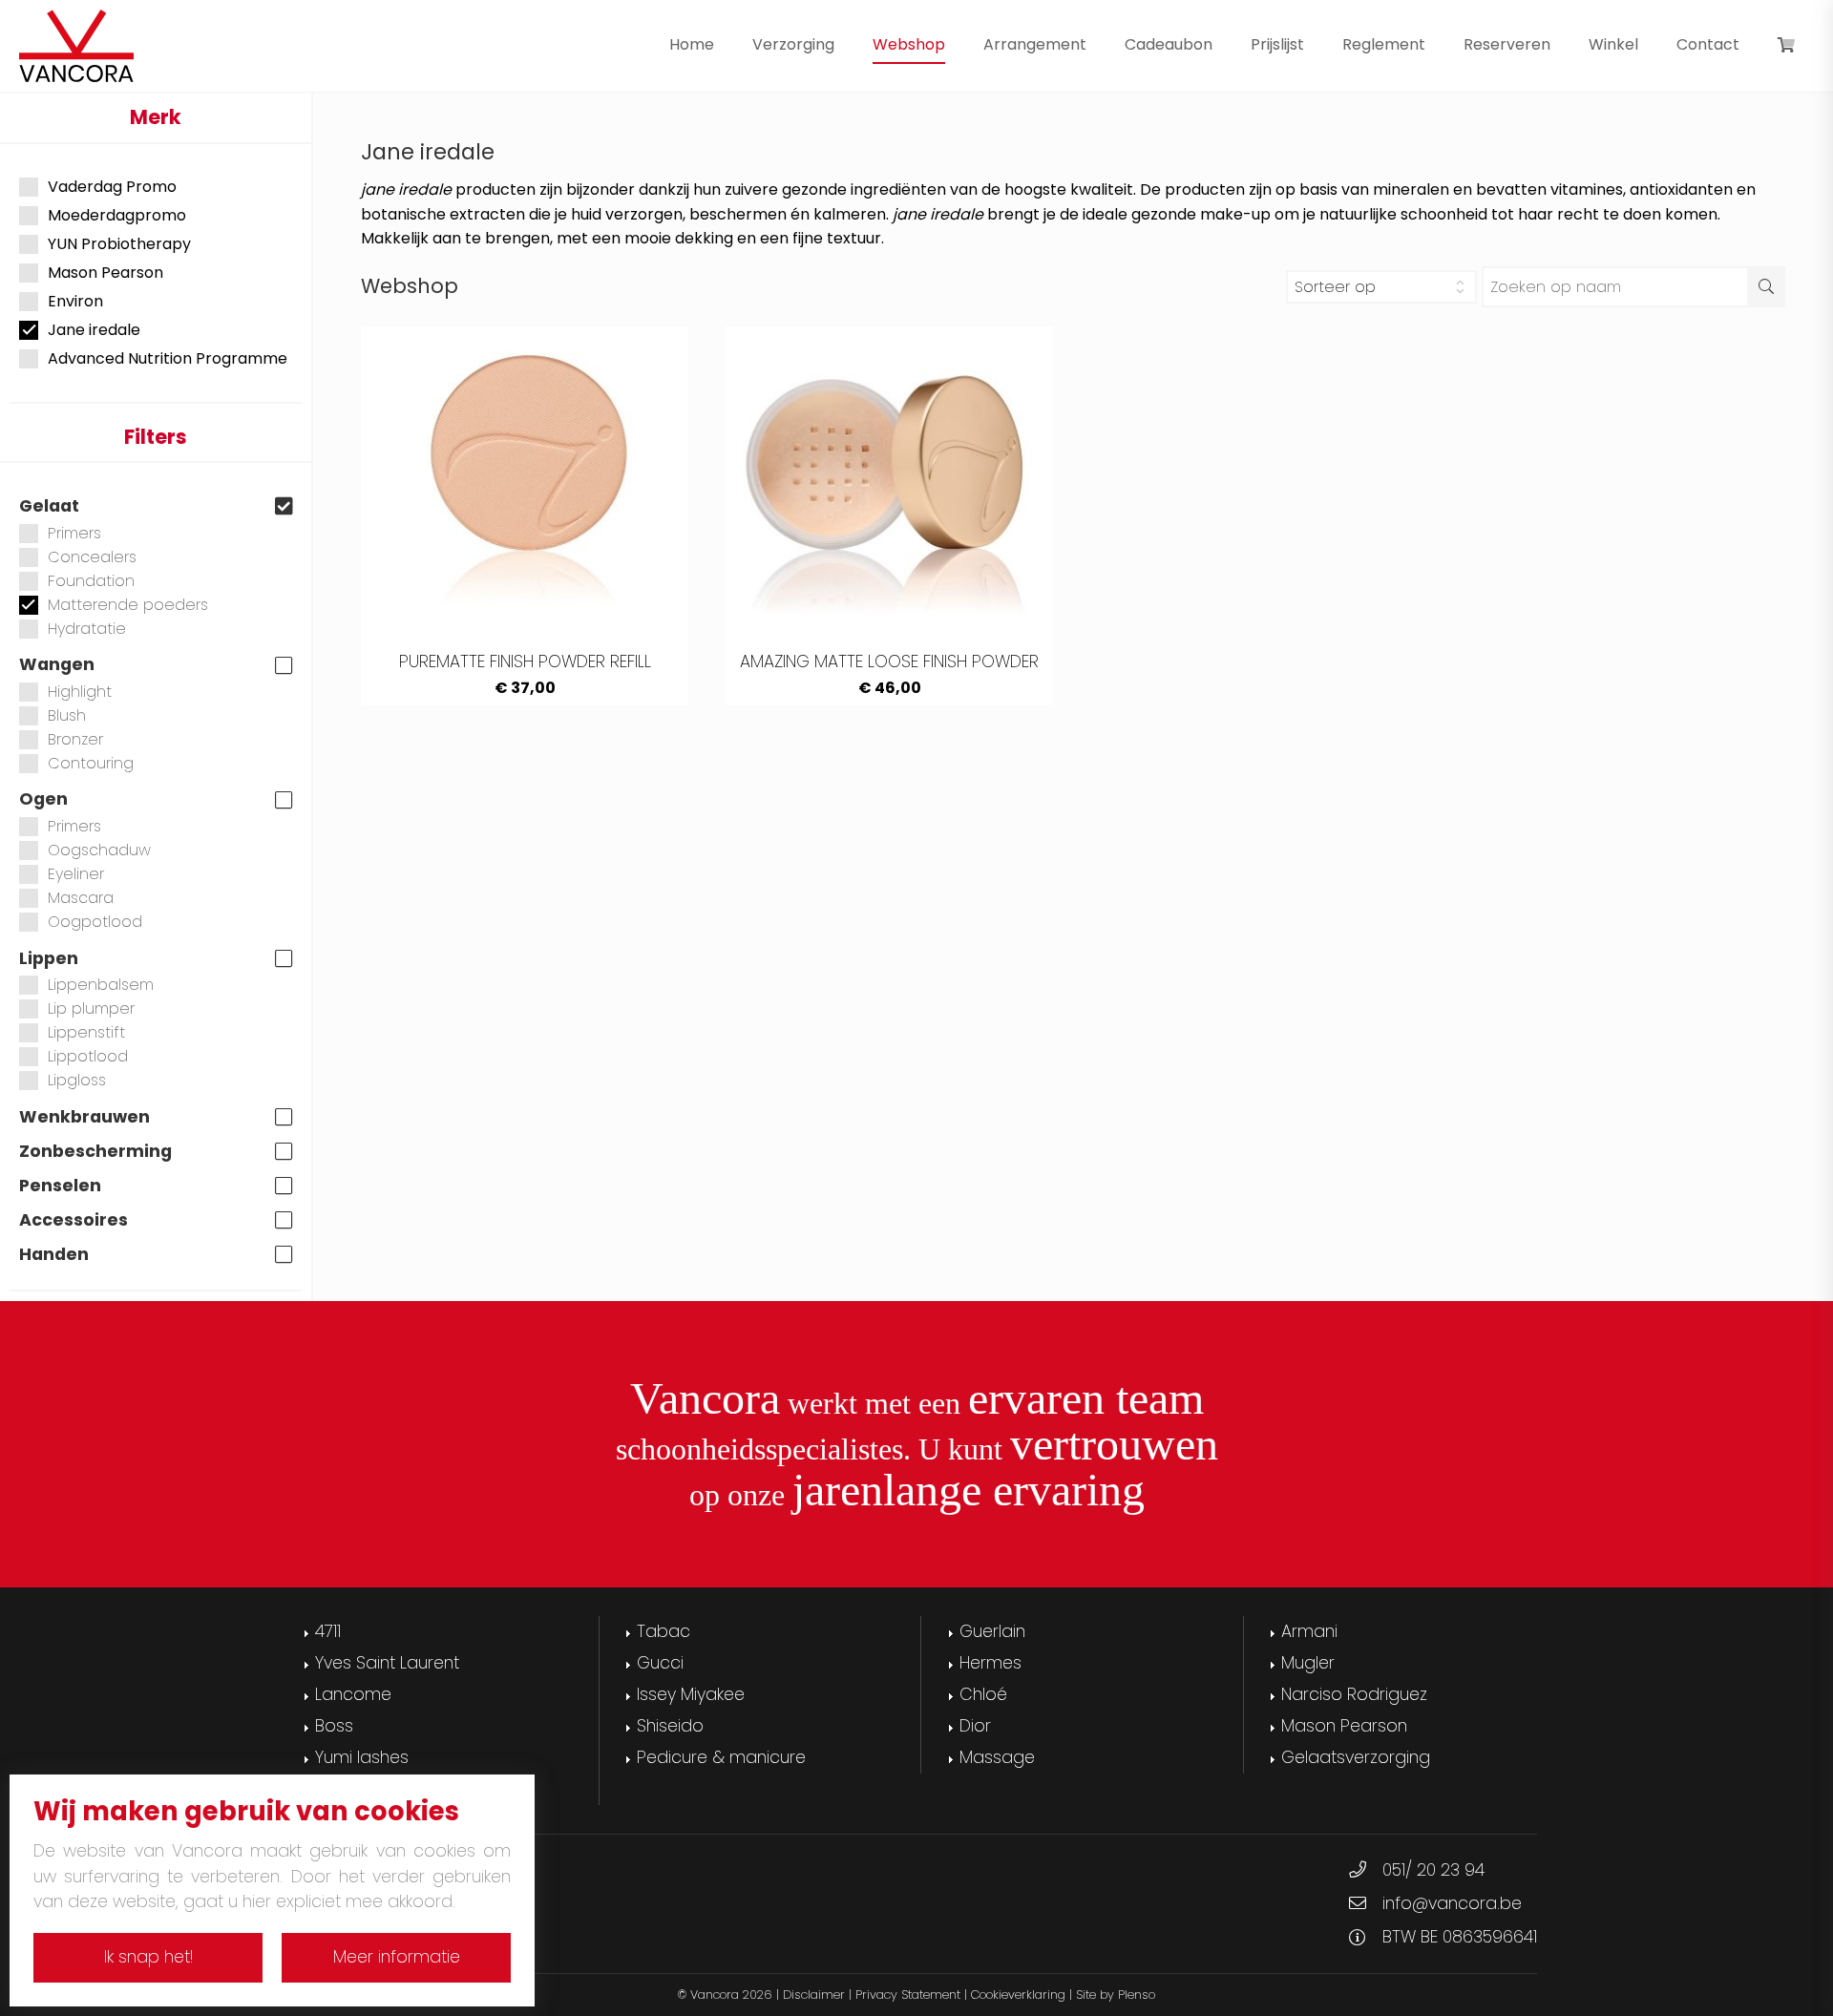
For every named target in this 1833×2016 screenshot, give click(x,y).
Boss (334, 1726)
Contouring (91, 763)
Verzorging (793, 44)
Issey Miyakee (691, 1694)
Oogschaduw (99, 850)
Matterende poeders (128, 605)
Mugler (1308, 1663)
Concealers (92, 557)
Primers (74, 533)
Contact (1708, 44)
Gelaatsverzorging (1356, 1757)
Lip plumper (91, 1008)
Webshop (909, 44)
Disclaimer (814, 1995)
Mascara (81, 898)
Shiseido (670, 1726)
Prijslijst (1277, 44)
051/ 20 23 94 (1433, 1870)
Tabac (664, 1631)
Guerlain (992, 1631)
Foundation (91, 581)
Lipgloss (77, 1080)
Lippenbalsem (101, 985)
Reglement (1384, 44)
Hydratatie (87, 629)
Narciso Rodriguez (1354, 1694)
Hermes (990, 1663)
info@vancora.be (1452, 1903)
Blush (67, 715)
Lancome (353, 1694)
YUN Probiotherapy (119, 244)
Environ (75, 302)
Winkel (1613, 44)
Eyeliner (76, 874)
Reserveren (1507, 44)
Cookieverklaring (1018, 1995)
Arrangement (1035, 44)
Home (692, 44)
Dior (975, 1726)
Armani (1309, 1631)
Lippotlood (88, 1056)
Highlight (80, 692)
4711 (328, 1631)
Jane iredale (94, 330)
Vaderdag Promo (112, 187)
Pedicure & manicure (721, 1757)
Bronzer (75, 739)
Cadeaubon (1169, 44)
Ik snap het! (148, 1957)
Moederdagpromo (117, 216)
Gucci (660, 1663)
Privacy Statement (908, 1995)
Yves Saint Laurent (387, 1663)
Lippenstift (86, 1032)
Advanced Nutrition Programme (168, 359)
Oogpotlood (95, 922)
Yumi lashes (362, 1757)
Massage (997, 1757)
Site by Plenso (1116, 1995)
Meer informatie (397, 1957)
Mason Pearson (105, 273)
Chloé (983, 1694)
